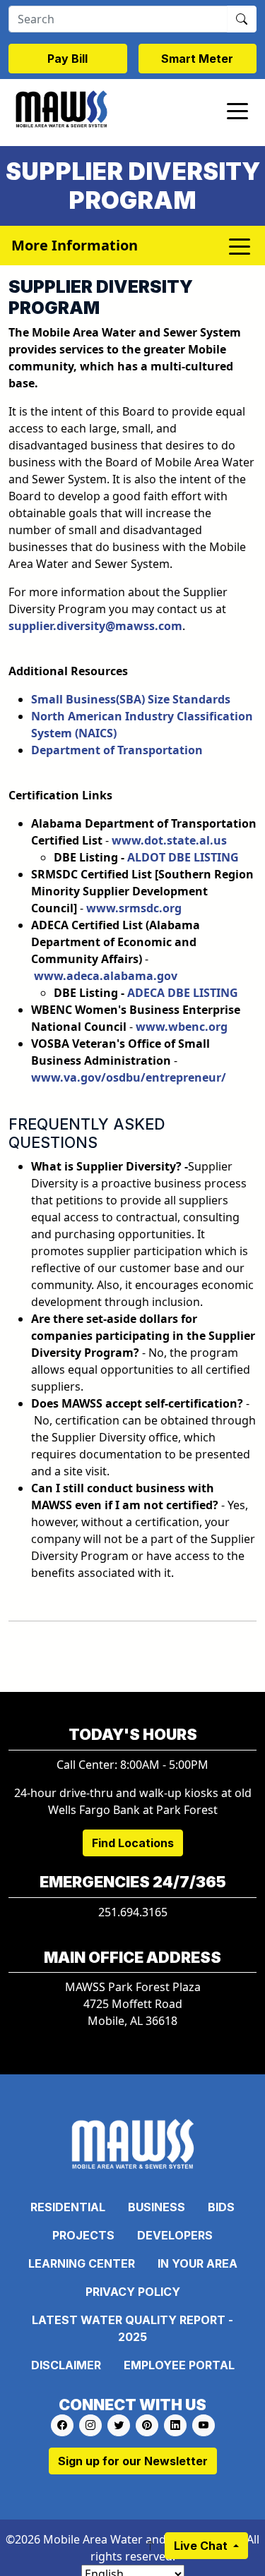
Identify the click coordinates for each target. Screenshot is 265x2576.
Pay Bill (67, 59)
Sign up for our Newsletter (133, 2461)
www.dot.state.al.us (169, 840)
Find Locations (133, 1843)
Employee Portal (179, 2365)
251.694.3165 (133, 1912)
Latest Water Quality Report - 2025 (132, 2328)
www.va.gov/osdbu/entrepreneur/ (129, 1077)
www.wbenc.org (182, 1027)
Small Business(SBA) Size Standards (131, 699)
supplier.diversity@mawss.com (95, 626)
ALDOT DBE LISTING (183, 857)
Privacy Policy (133, 2292)
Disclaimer (66, 2365)
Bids (221, 2207)
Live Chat (202, 2546)
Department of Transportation (117, 750)
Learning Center (82, 2263)
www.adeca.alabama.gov (106, 976)
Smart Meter (197, 59)
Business (157, 2207)
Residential (68, 2207)
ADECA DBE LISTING (183, 993)
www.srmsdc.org (134, 908)
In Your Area (198, 2263)
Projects (83, 2235)
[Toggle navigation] (237, 110)
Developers (175, 2235)
